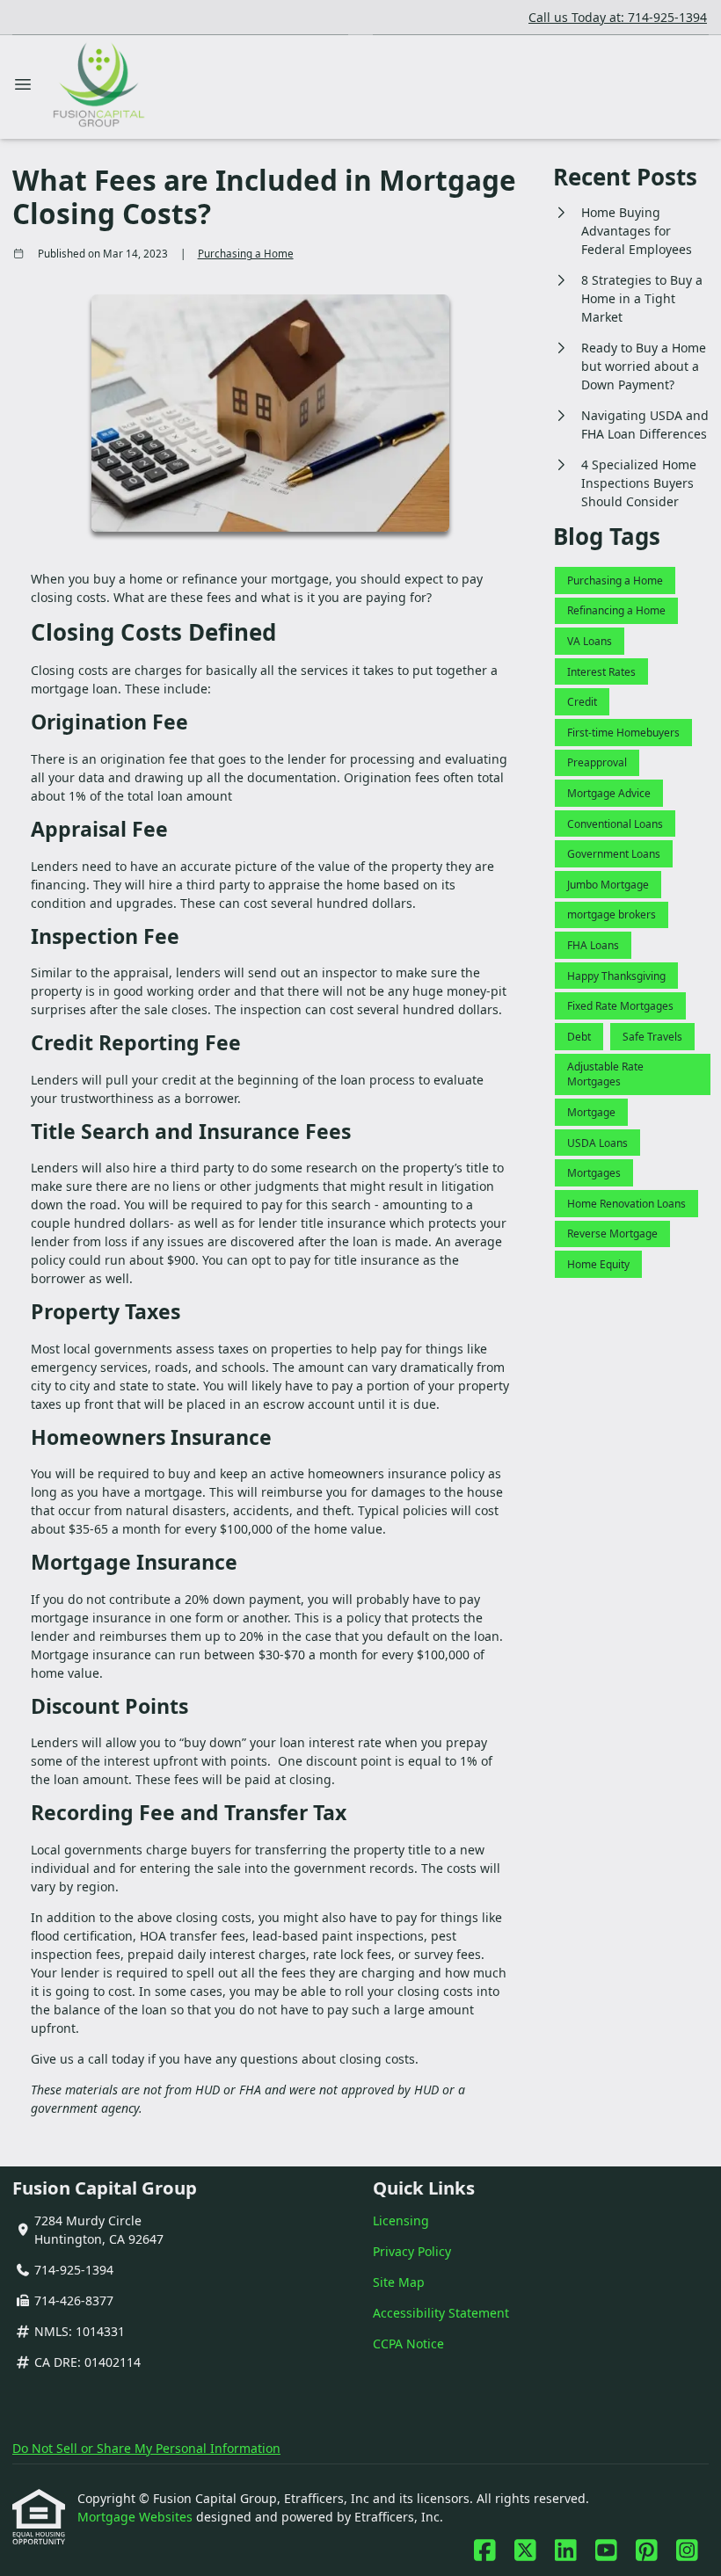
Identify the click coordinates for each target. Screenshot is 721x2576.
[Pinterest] (647, 2551)
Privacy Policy (412, 2251)
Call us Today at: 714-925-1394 (618, 17)
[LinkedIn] (566, 2551)
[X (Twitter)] (525, 2551)
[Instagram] (687, 2551)
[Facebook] (485, 2551)
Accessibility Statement (441, 2313)
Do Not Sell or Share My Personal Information (146, 2448)
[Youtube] (606, 2551)
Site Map (399, 2282)
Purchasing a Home (246, 254)
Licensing (401, 2220)
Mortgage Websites (137, 2517)
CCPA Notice (408, 2344)
